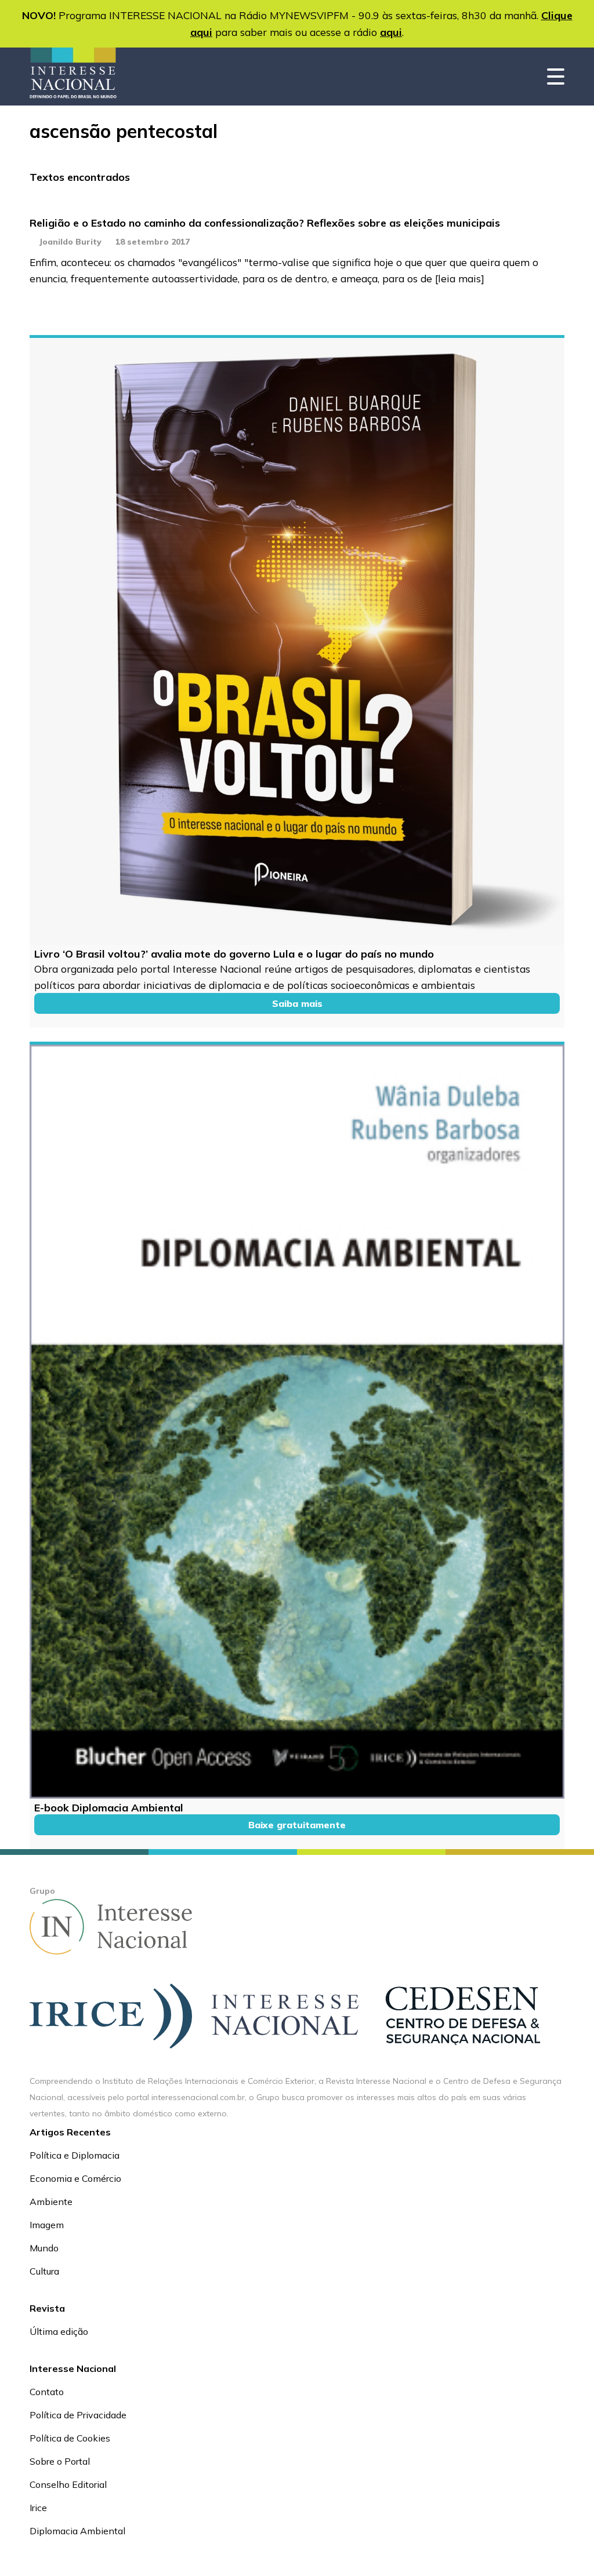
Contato (47, 2392)
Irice (38, 2508)
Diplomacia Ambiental (77, 2531)
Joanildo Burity (70, 242)
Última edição (59, 2331)
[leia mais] (460, 278)
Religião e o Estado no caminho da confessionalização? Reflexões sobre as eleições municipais (265, 223)
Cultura (44, 2271)
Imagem (47, 2225)
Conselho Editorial (68, 2484)
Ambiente (51, 2202)
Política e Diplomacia (75, 2155)
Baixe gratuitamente (297, 1825)
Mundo (44, 2248)
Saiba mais (297, 1003)
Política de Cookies (70, 2438)
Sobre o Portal (60, 2461)
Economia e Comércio (75, 2178)
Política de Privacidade (78, 2415)
